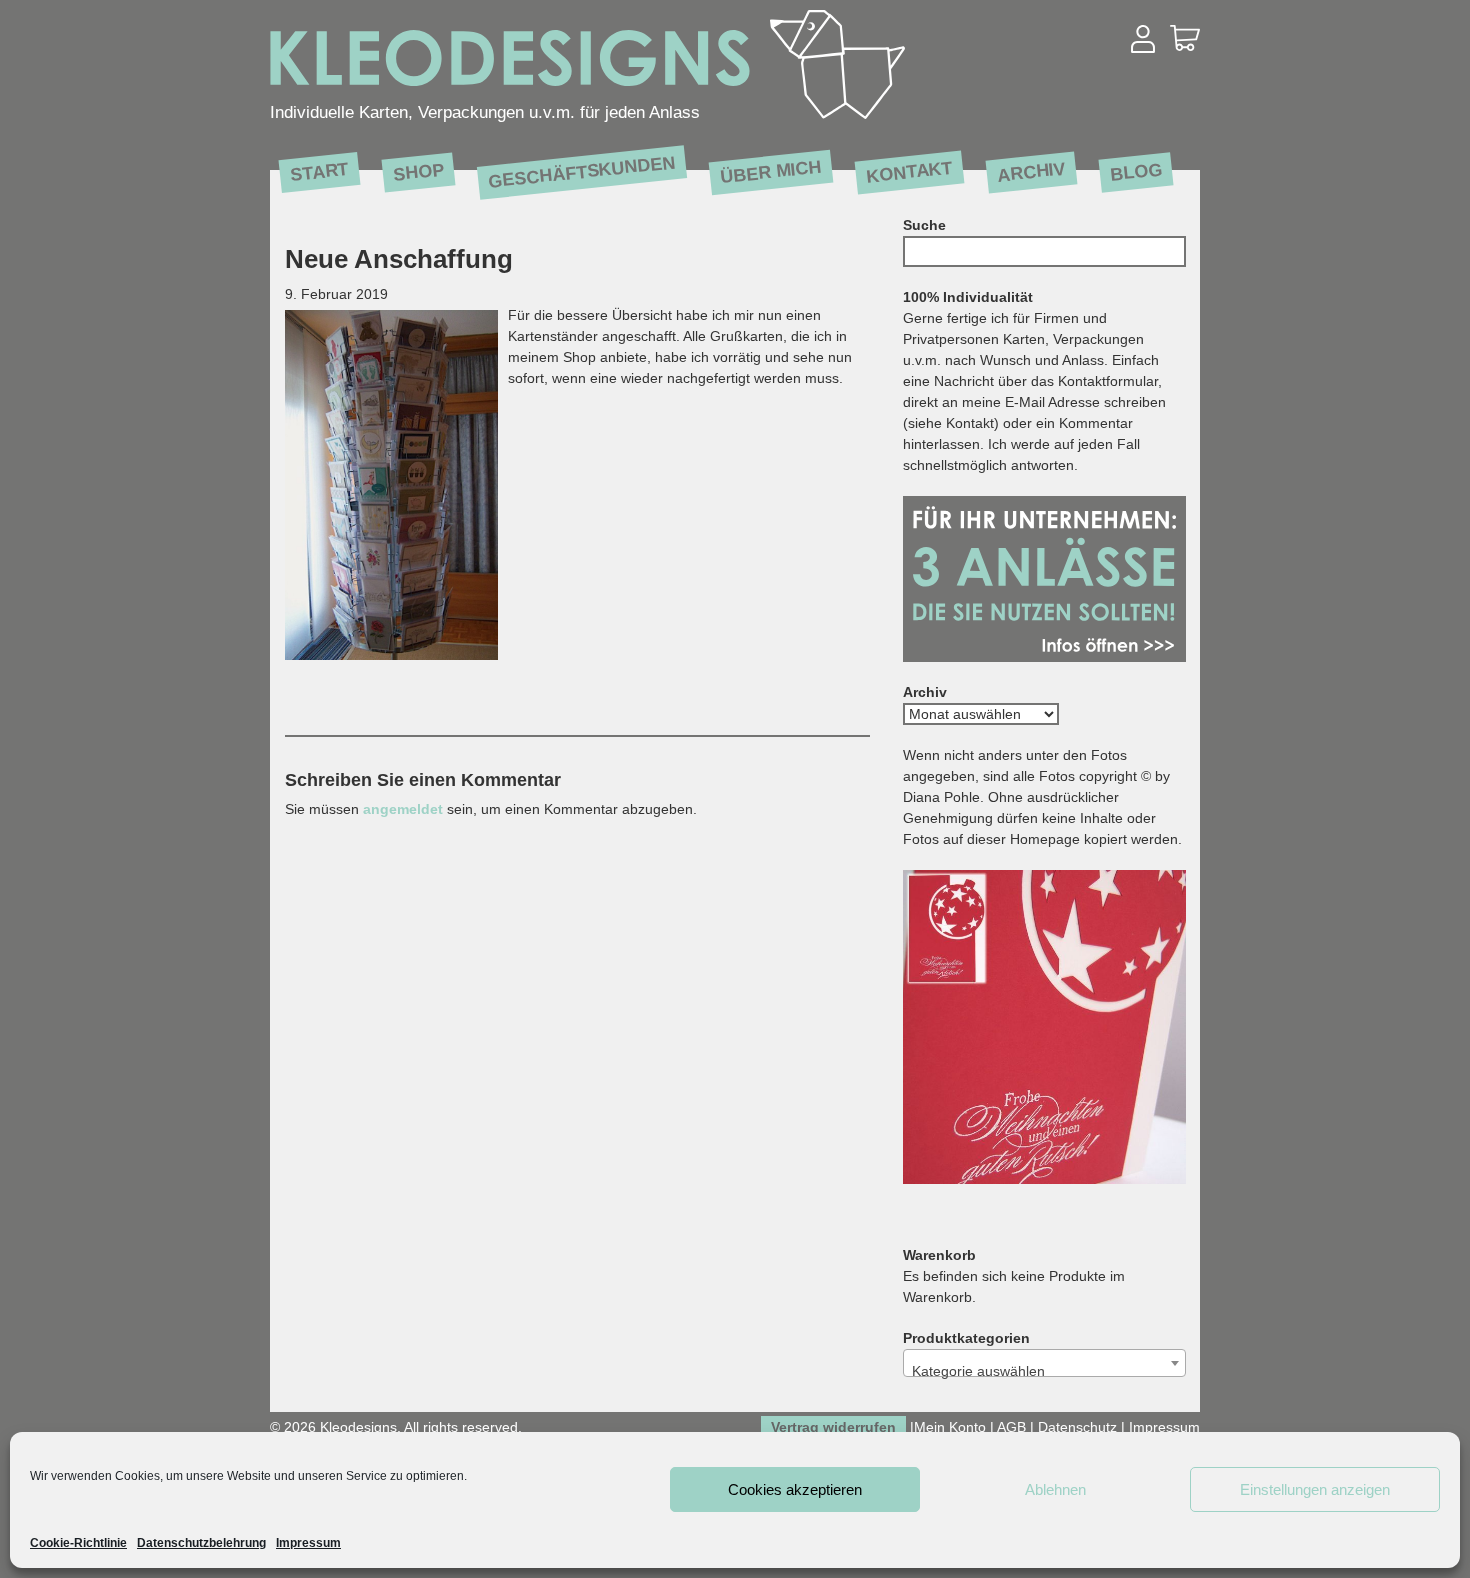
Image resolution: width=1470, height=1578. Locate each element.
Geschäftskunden (581, 172)
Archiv (1031, 171)
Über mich (771, 171)
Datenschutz (1077, 1427)
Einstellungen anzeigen (1315, 1489)
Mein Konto (950, 1427)
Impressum (308, 1543)
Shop (418, 171)
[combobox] (1044, 1363)
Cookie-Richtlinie (78, 1543)
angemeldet (403, 809)
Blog (1136, 171)
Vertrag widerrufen (833, 1427)
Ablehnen (1055, 1489)
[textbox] (1044, 1371)
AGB (1011, 1427)
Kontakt (909, 171)
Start (319, 171)
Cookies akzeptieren (795, 1489)
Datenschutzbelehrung (201, 1543)
